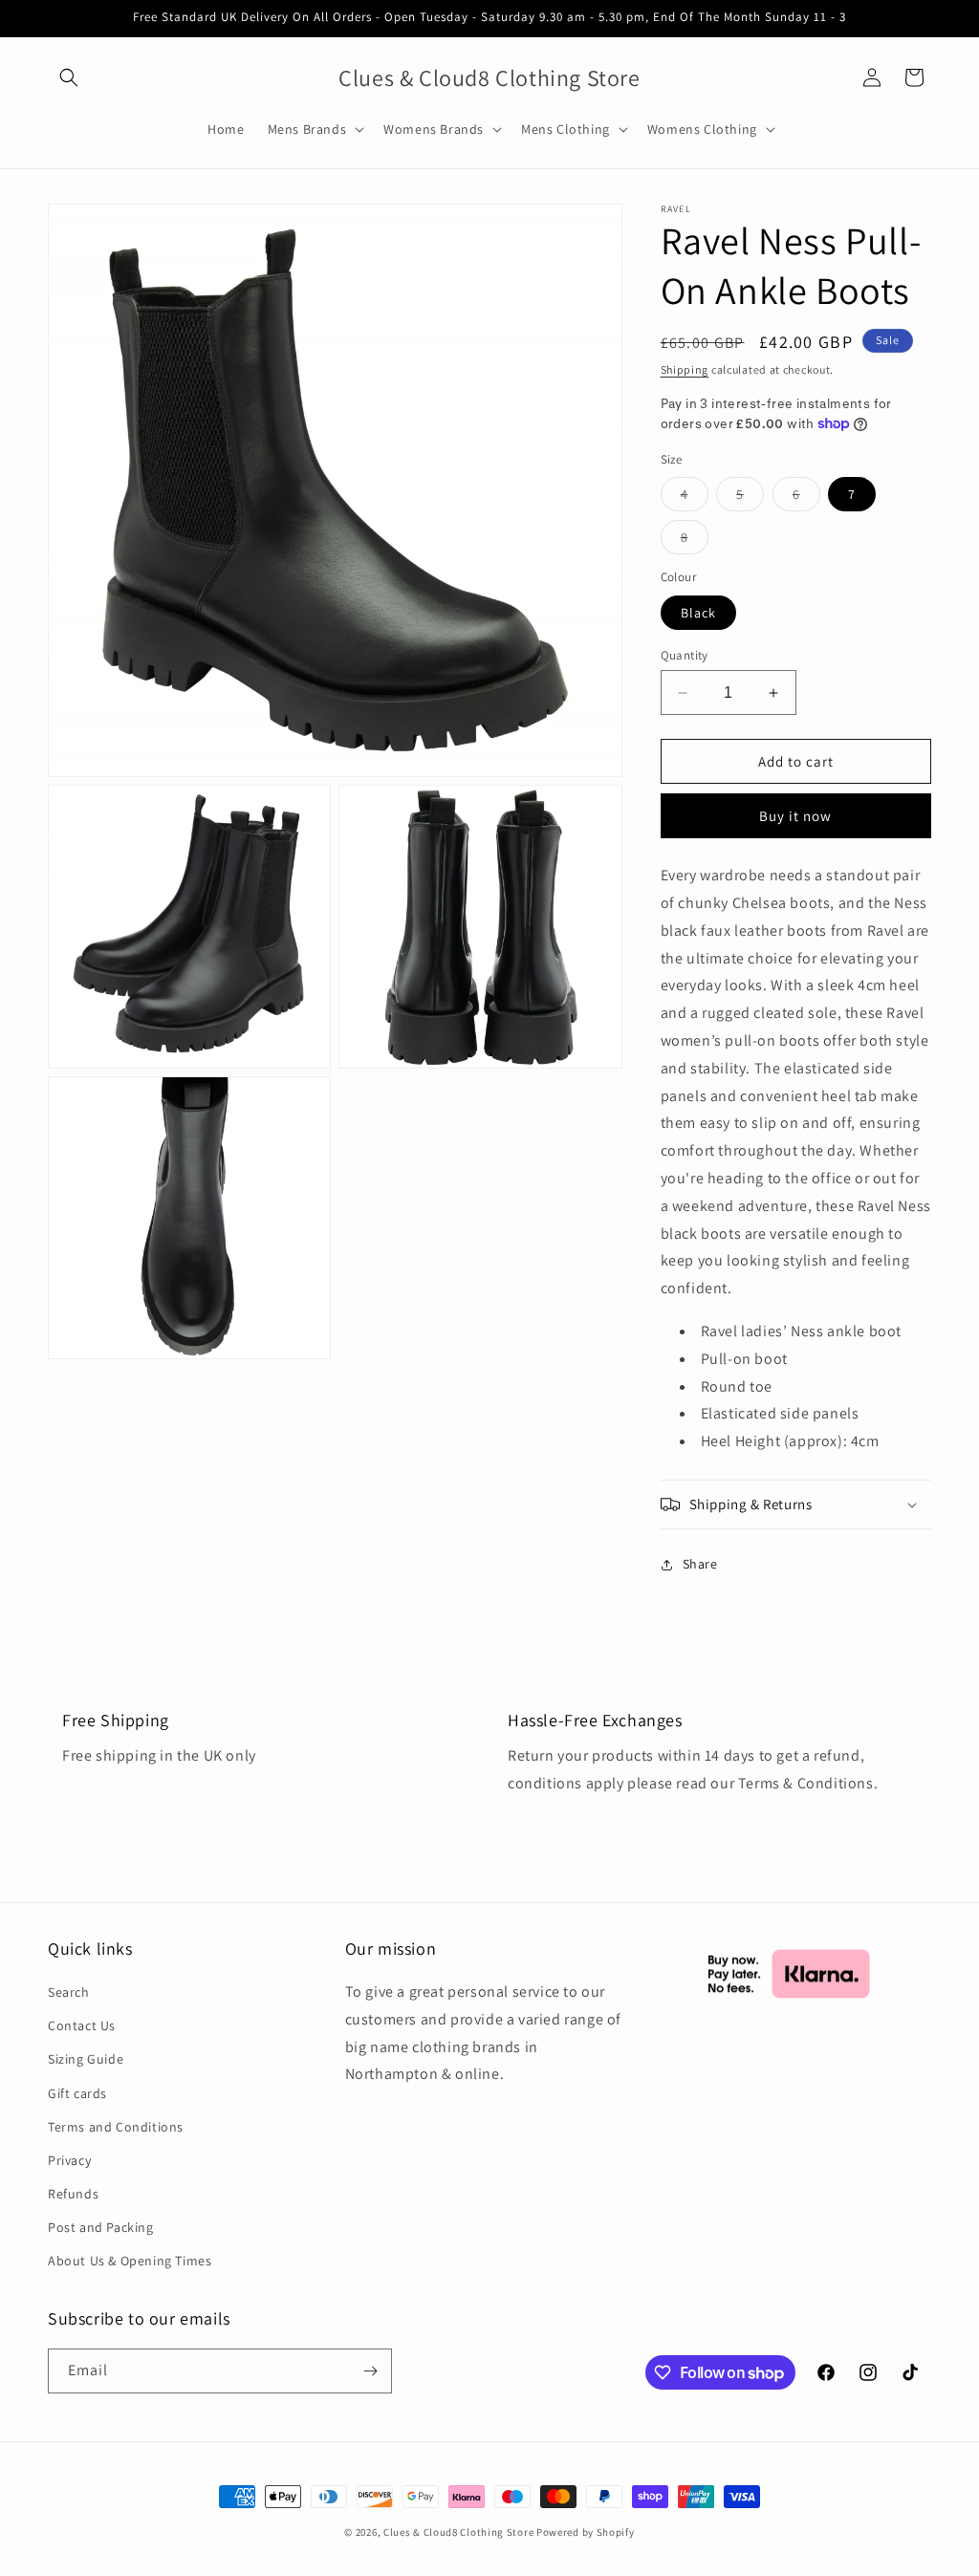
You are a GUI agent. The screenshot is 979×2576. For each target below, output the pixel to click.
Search (69, 1992)
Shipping (685, 369)
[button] (69, 77)
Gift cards (77, 2093)
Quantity (685, 655)
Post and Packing (101, 2227)
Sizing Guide (86, 2059)
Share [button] (700, 1564)
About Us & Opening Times (130, 2261)
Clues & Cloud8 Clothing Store (458, 2532)
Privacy (69, 2160)
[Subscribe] (370, 2371)
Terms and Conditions (116, 2127)
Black (698, 613)
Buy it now (795, 816)
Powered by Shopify (586, 2532)
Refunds (73, 2194)
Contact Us (82, 2025)
